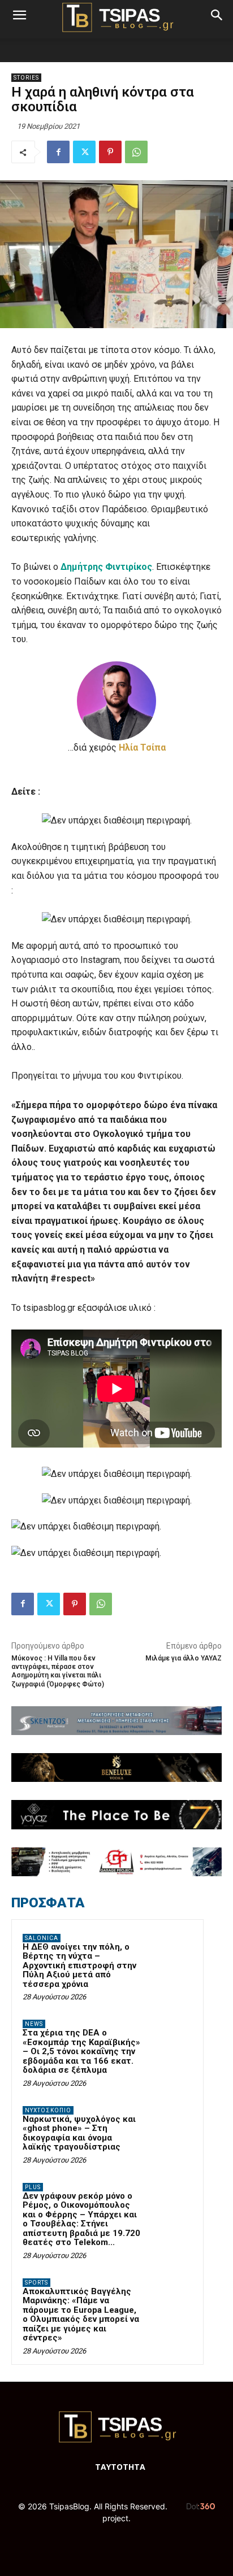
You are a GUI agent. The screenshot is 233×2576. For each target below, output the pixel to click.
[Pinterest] (110, 152)
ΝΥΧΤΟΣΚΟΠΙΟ (48, 2110)
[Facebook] (58, 152)
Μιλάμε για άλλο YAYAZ (184, 1658)
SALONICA (42, 1938)
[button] (19, 15)
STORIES (26, 78)
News (34, 2024)
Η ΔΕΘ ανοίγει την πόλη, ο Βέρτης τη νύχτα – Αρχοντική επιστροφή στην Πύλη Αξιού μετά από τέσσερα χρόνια (79, 1965)
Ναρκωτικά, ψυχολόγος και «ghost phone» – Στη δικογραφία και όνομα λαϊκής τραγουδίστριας (79, 2133)
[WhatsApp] (136, 152)
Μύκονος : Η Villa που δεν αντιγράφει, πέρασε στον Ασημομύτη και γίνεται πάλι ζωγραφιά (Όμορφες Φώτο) (58, 1671)
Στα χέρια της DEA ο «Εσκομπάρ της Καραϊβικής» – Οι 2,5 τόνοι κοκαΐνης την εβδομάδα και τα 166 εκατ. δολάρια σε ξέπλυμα (81, 2051)
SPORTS (36, 2283)
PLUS (33, 2187)
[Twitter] (84, 152)
